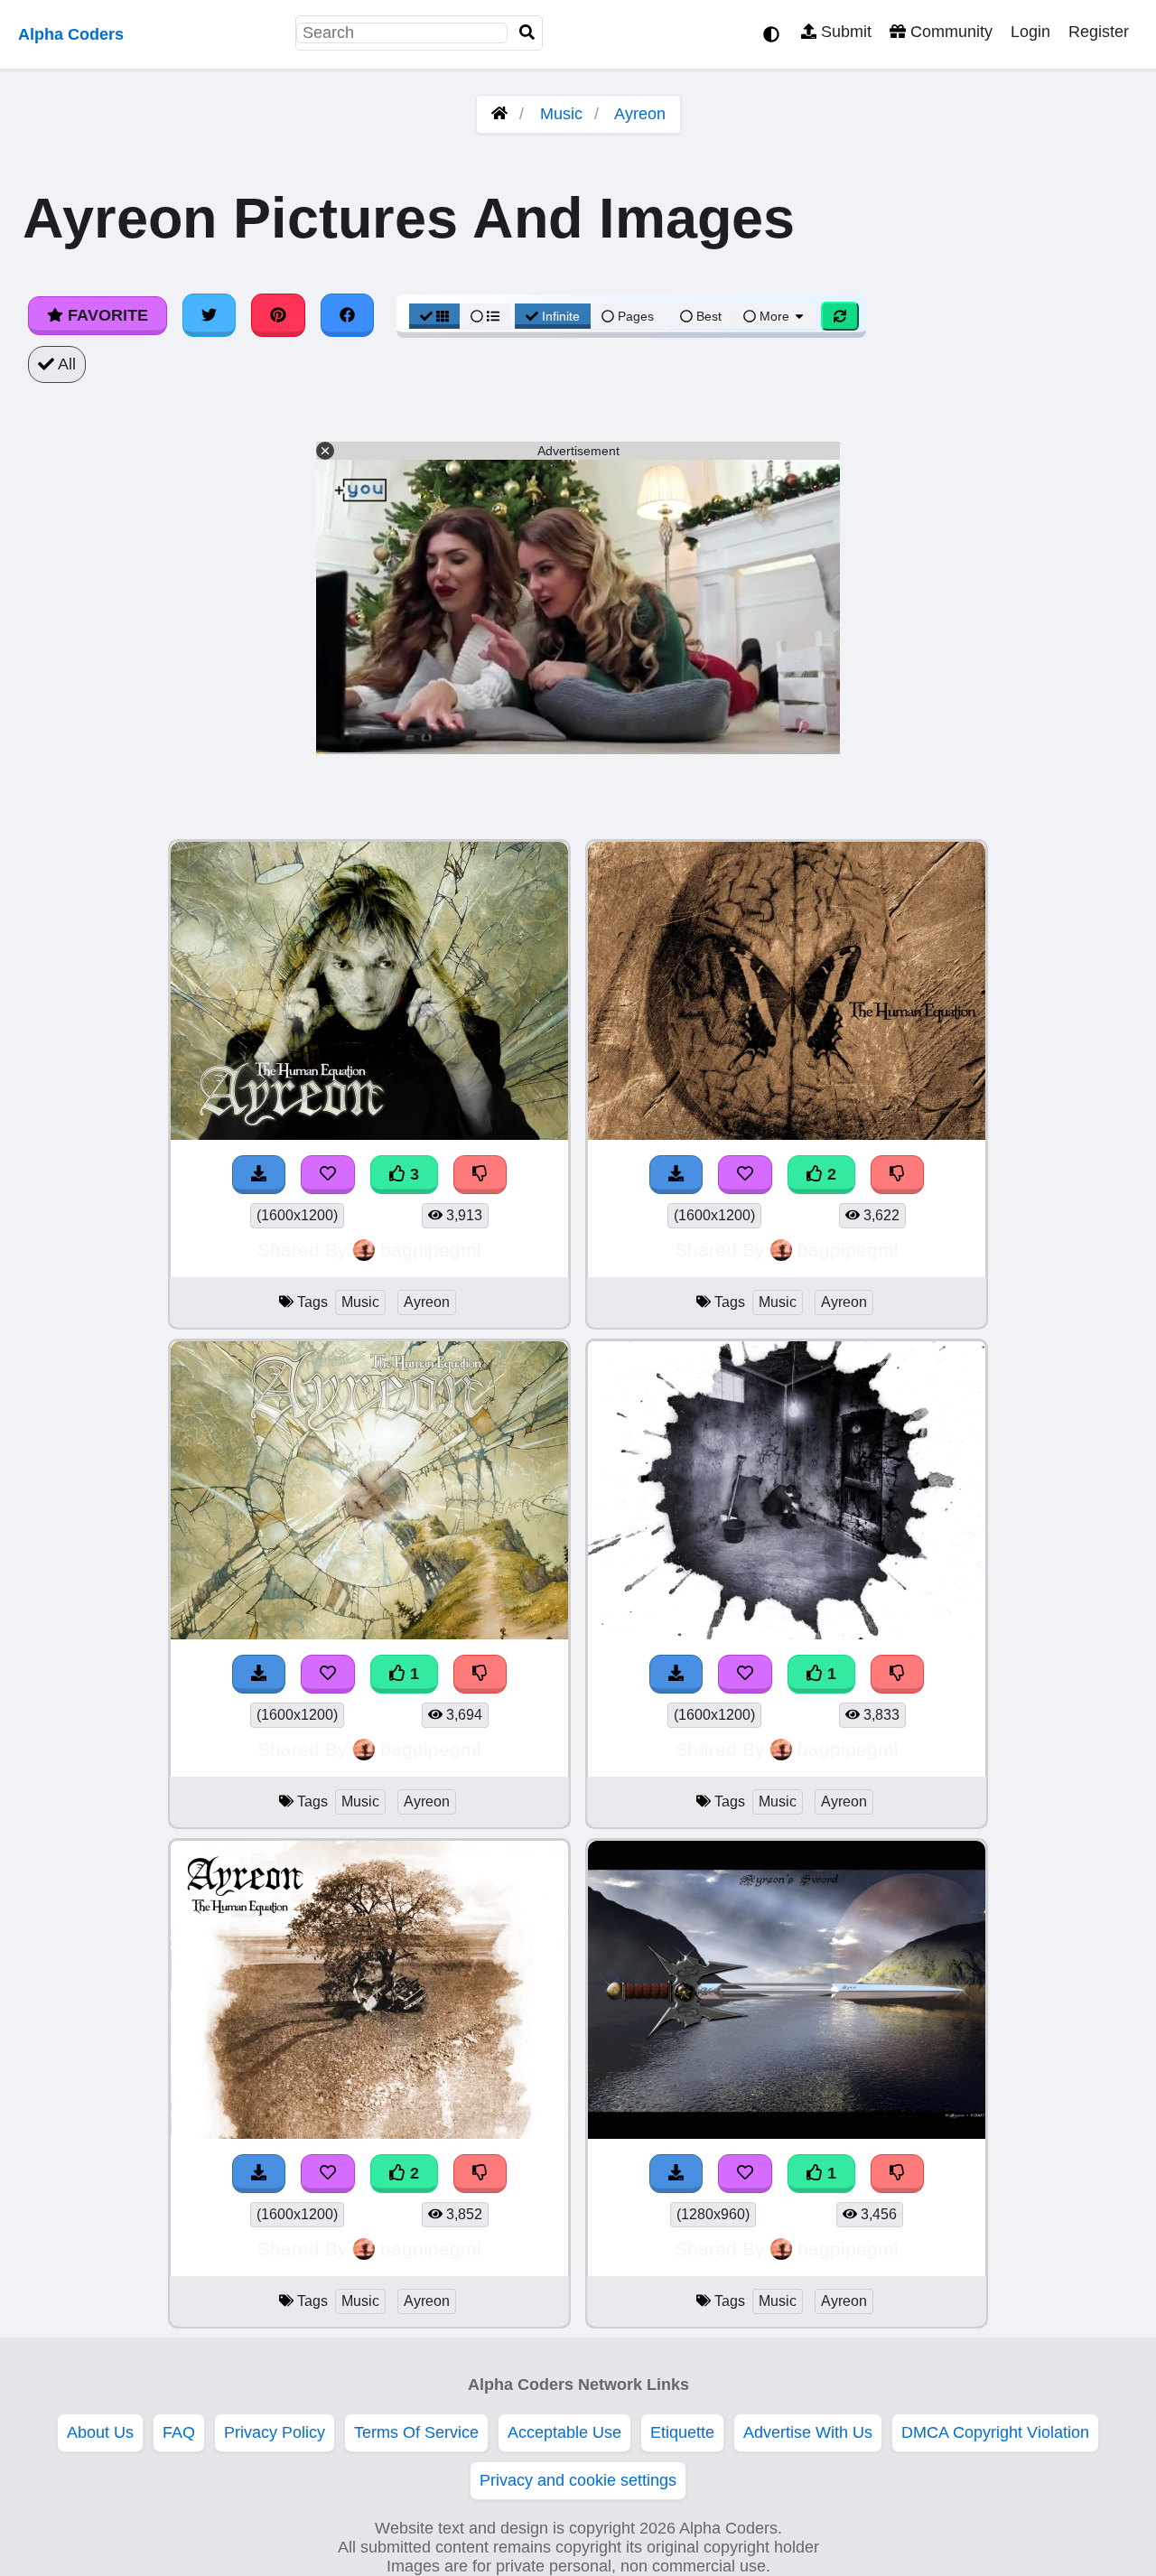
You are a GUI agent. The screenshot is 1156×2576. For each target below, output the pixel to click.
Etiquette (682, 2432)
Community (949, 32)
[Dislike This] (480, 1674)
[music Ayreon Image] (787, 2133)
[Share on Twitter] (210, 315)
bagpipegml (431, 1250)
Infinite (561, 316)
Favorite (106, 315)
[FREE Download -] (259, 1674)
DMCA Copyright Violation (995, 2432)
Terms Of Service (416, 2432)
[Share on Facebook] (348, 315)
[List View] (485, 316)
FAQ (179, 2432)
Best (707, 316)
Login (1030, 32)
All (65, 364)
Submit (844, 32)
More (774, 316)
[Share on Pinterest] (278, 315)
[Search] (527, 33)
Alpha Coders (71, 34)
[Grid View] (434, 316)
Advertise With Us (808, 2432)
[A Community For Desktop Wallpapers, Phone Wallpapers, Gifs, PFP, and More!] (499, 114)
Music (561, 114)
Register (1099, 32)
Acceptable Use (564, 2432)
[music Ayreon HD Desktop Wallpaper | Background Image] (369, 1634)
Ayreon (640, 114)
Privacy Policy (275, 2432)
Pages (636, 316)
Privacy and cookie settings (578, 2480)
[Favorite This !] (328, 1674)
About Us (100, 2432)
